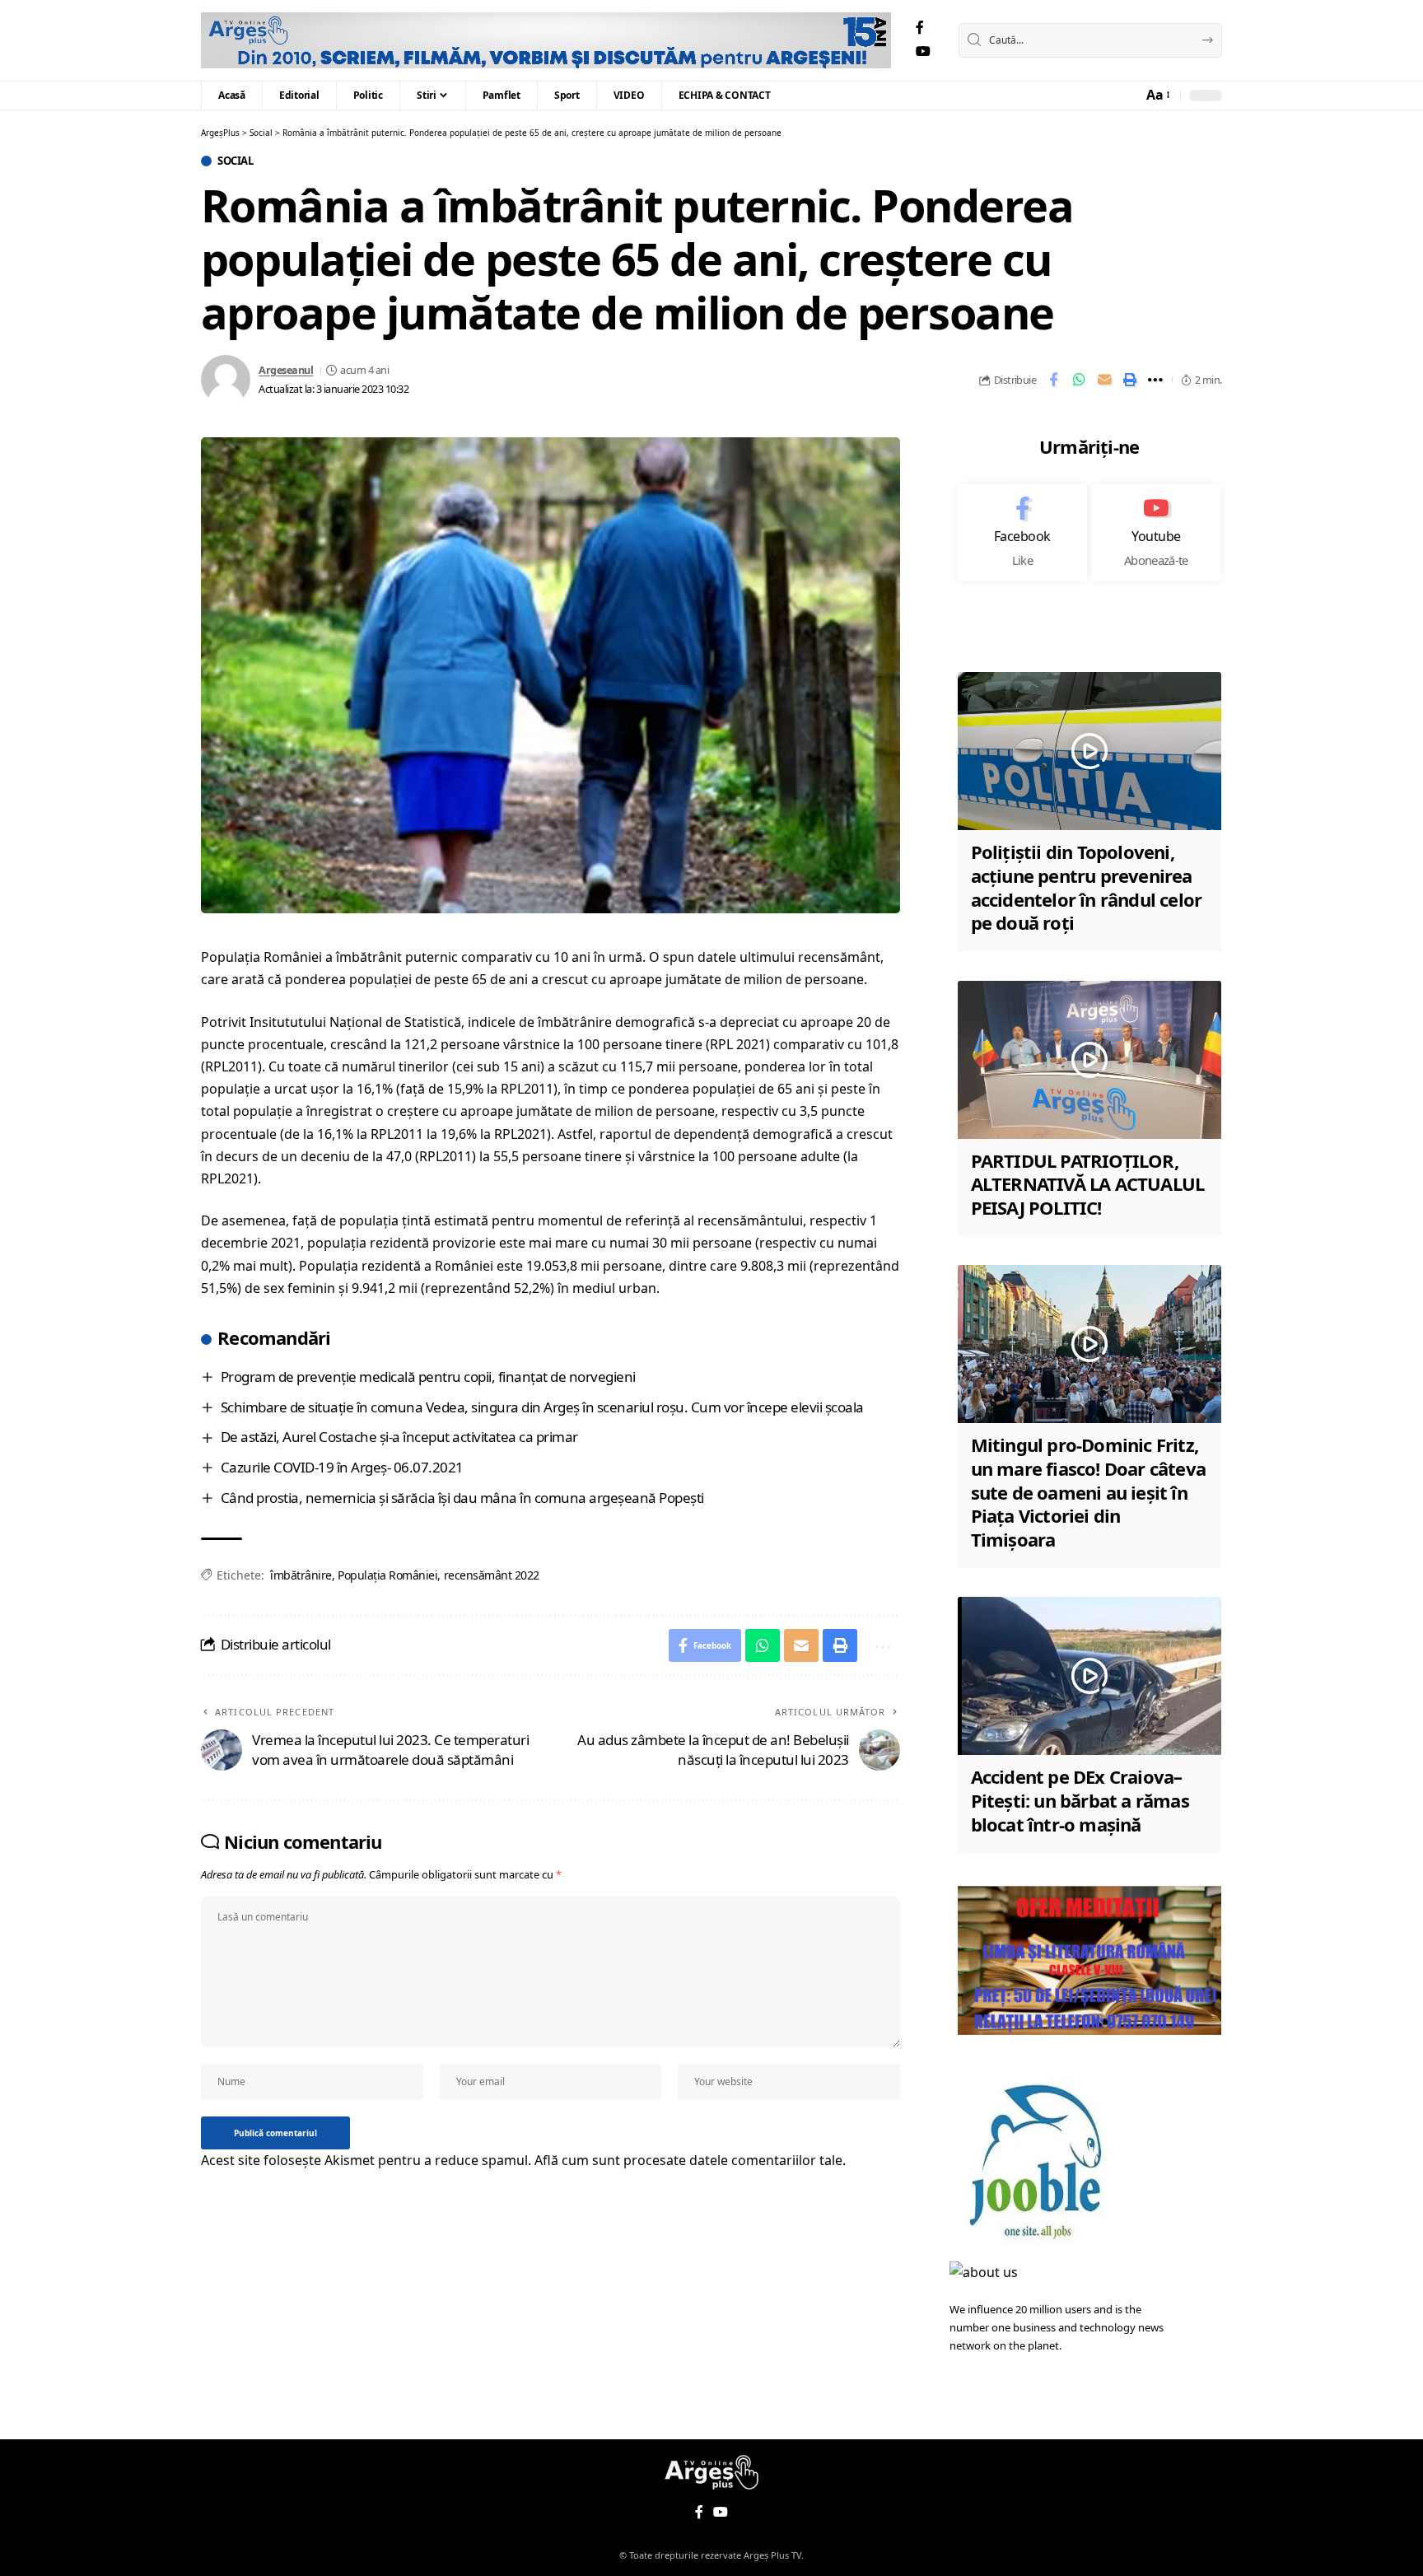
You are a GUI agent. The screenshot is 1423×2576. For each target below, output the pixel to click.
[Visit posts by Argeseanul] (226, 380)
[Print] (1130, 380)
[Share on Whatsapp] (1079, 380)
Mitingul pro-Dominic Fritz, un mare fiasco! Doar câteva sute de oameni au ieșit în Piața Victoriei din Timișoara (1088, 1491)
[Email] (1104, 380)
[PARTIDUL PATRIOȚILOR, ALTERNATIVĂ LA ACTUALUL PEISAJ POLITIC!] (1089, 1060)
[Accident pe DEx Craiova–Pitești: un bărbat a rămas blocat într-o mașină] (1089, 1676)
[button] (1157, 95)
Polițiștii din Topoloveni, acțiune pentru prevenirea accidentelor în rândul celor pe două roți (1087, 887)
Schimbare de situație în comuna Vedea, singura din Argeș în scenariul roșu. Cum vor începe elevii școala (542, 1407)
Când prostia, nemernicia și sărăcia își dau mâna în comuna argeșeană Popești (462, 1498)
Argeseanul (286, 370)
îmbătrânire (301, 1575)
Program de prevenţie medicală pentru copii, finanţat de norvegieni (428, 1377)
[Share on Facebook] (1053, 380)
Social (235, 161)
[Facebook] (920, 28)
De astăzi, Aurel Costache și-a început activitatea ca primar (399, 1437)
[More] (1155, 380)
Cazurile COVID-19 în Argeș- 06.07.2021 (342, 1467)
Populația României (387, 1575)
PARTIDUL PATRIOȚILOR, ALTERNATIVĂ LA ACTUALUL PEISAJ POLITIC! (1088, 1184)
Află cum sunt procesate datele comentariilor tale (688, 2160)
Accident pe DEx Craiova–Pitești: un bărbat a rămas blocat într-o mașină (1080, 1800)
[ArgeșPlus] (546, 40)
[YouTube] (923, 51)
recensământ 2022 (492, 1575)
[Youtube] (1156, 533)
